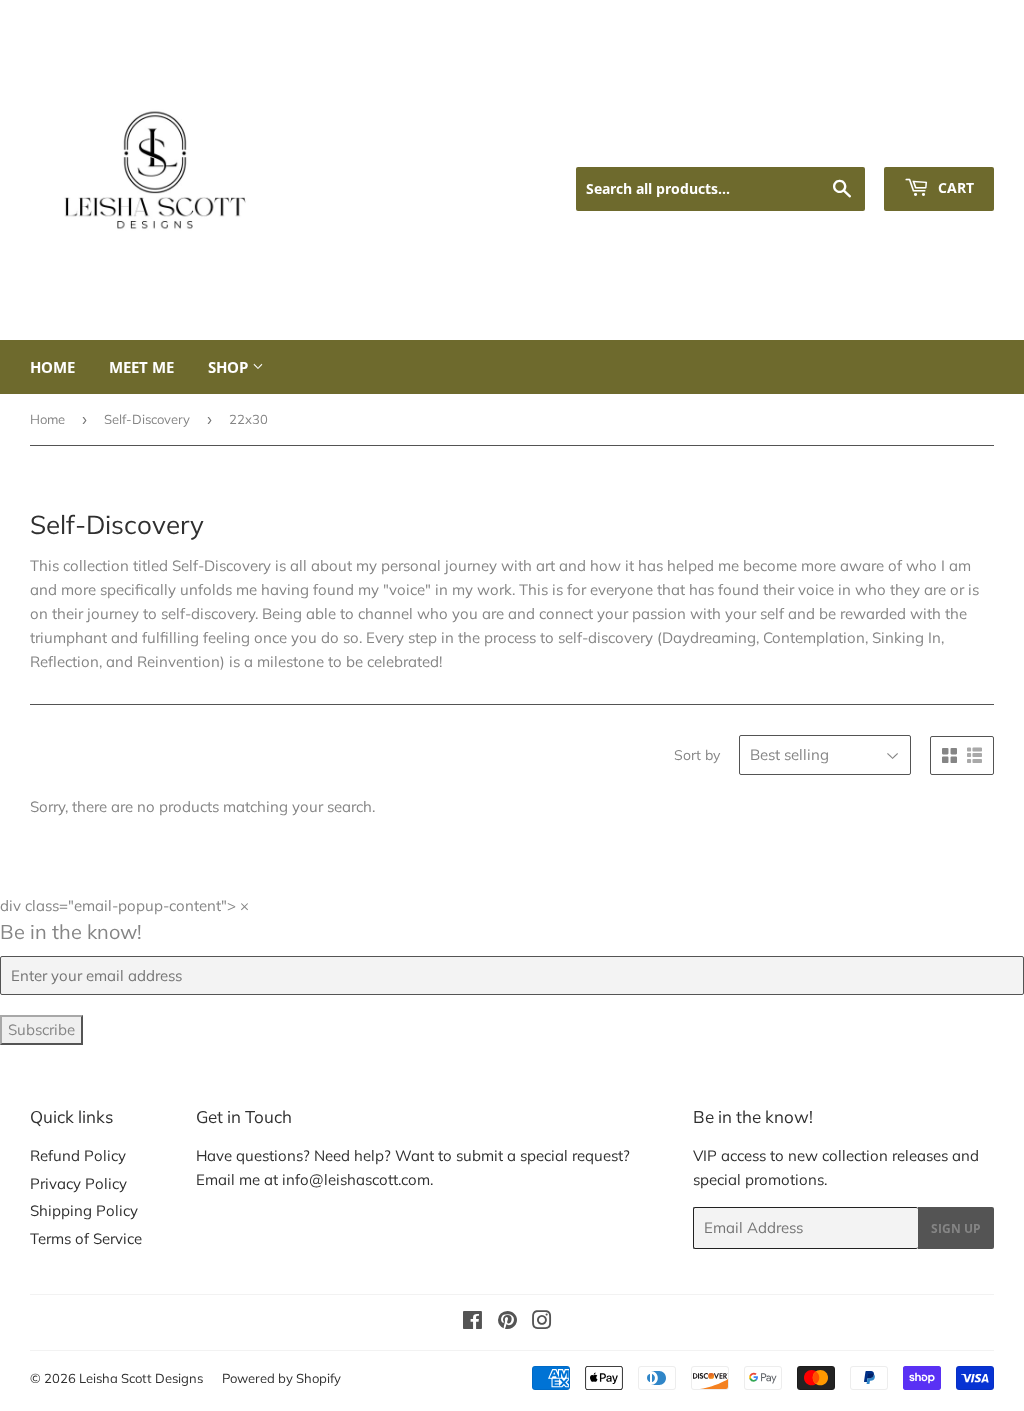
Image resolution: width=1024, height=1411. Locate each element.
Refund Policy (78, 1155)
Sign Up (956, 1228)
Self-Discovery (147, 419)
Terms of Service (86, 1238)
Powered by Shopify (281, 1378)
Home (52, 367)
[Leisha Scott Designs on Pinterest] (507, 1322)
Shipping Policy (84, 1210)
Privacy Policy (78, 1183)
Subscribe (41, 1029)
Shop (230, 367)
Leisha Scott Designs (141, 1378)
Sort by (697, 755)
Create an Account (936, 141)
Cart (954, 187)
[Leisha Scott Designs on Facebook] (472, 1322)
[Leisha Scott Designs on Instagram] (542, 1322)
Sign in (829, 141)
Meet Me (141, 367)
